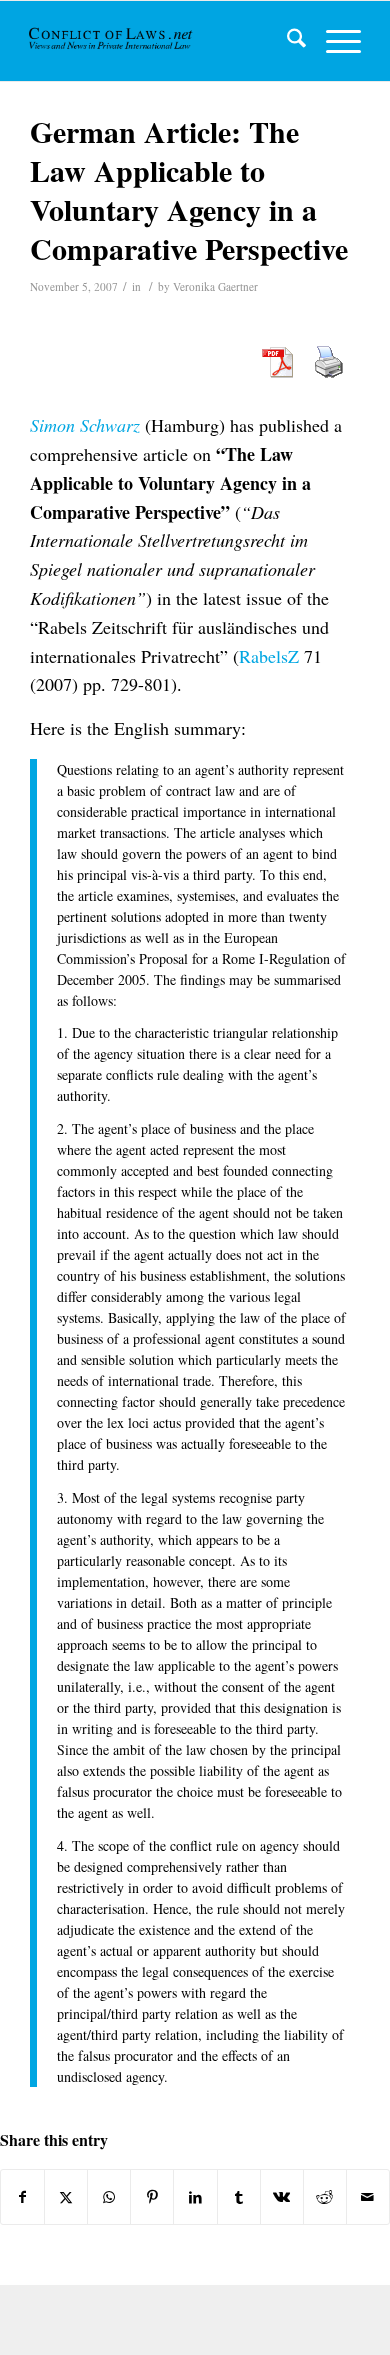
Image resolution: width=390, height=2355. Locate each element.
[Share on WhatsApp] (109, 2197)
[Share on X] (66, 2197)
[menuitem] (286, 41)
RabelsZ (269, 656)
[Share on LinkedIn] (195, 2197)
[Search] (286, 41)
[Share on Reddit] (325, 2197)
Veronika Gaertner (215, 286)
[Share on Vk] (282, 2197)
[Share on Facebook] (22, 2197)
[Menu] (333, 41)
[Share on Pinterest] (152, 2197)
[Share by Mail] (368, 2197)
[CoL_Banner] (112, 41)
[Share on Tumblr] (239, 2197)
